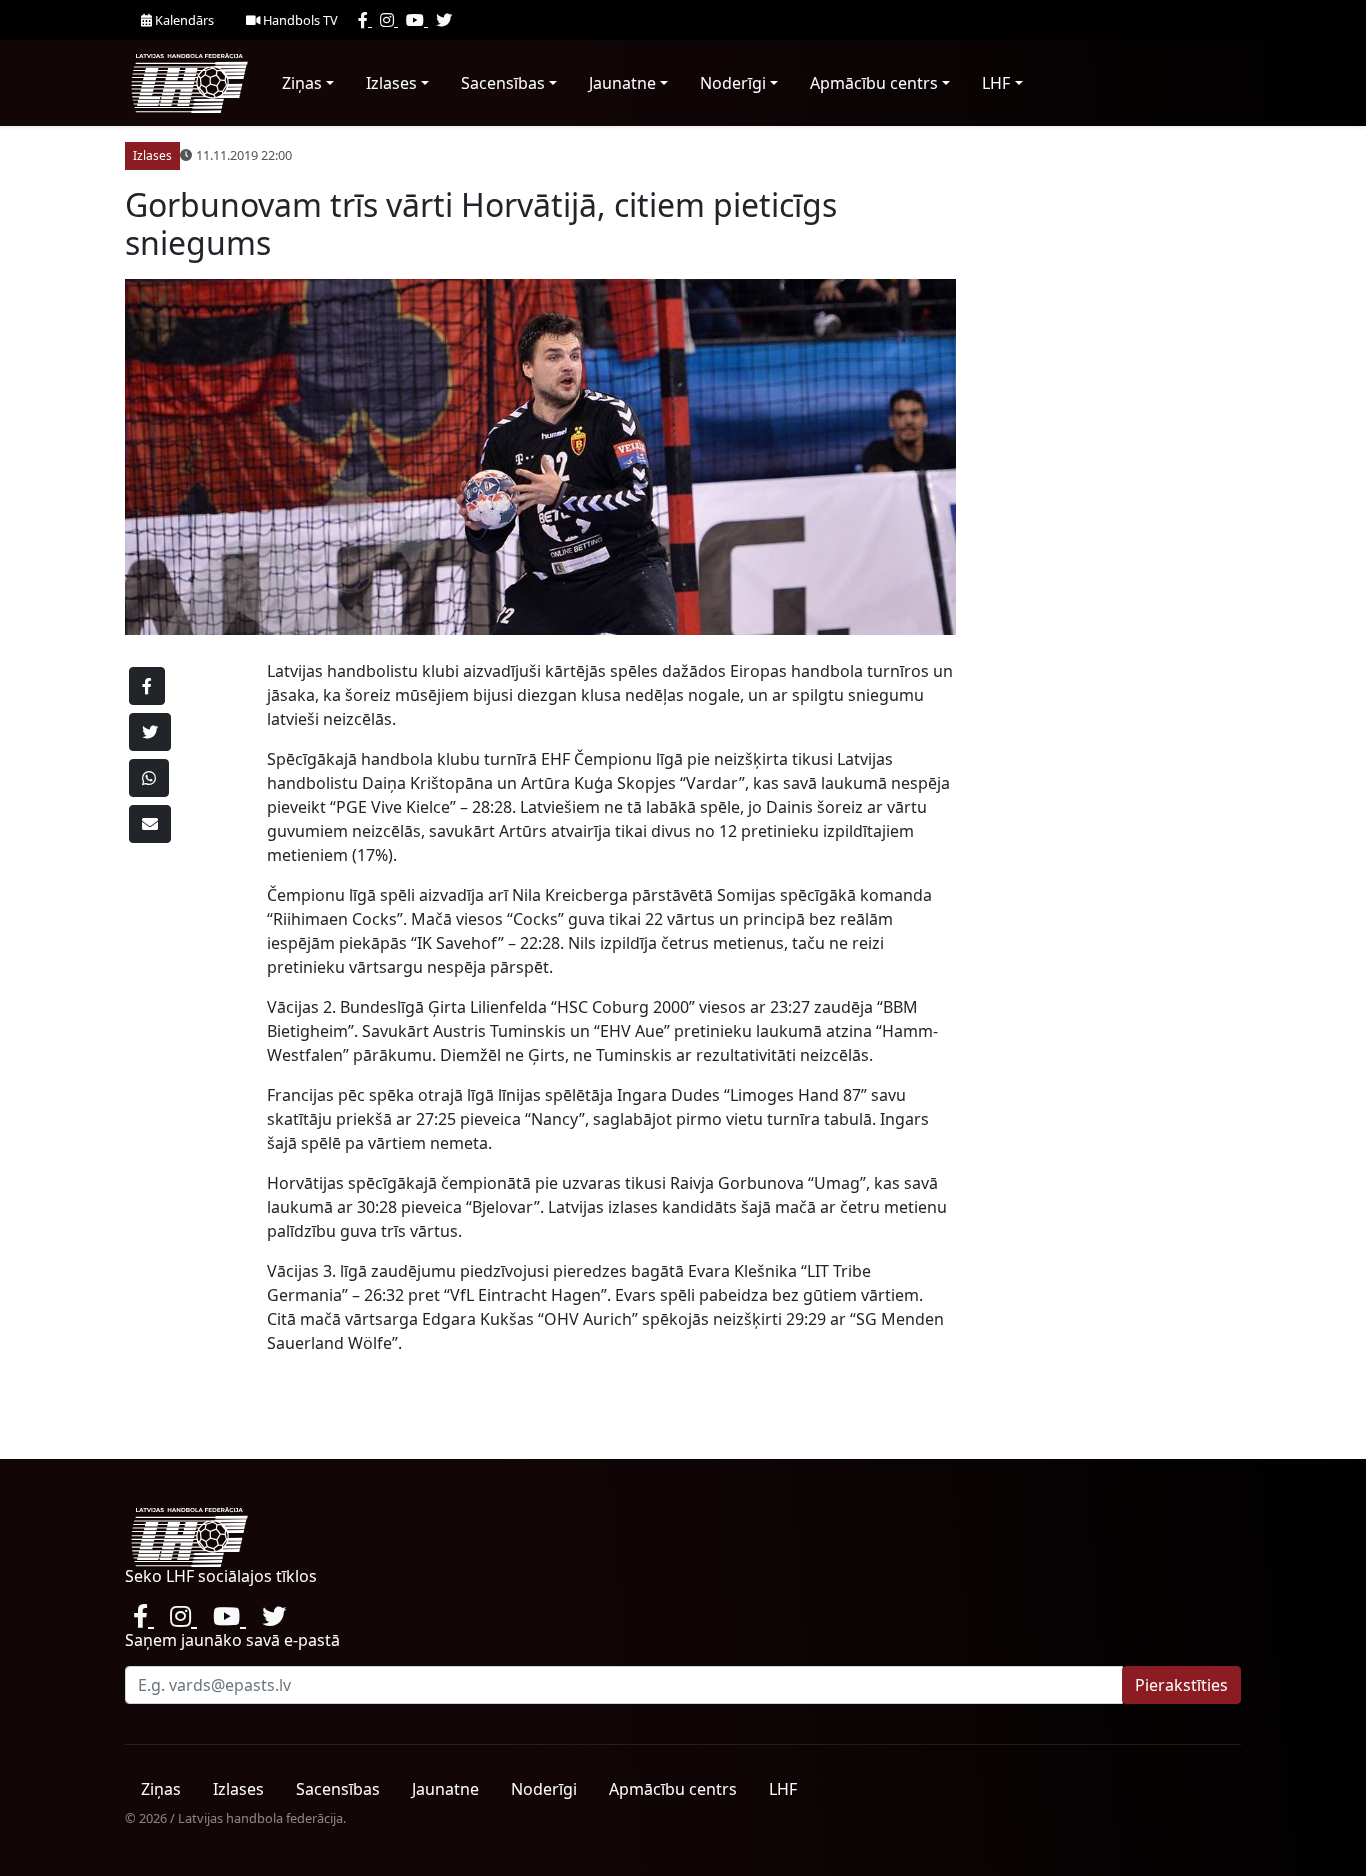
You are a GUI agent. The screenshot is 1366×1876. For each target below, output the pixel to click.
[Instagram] (389, 20)
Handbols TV (299, 20)
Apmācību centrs (874, 83)
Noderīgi (733, 83)
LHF (996, 83)
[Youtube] (417, 20)
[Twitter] (444, 20)
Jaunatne (622, 83)
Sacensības (503, 83)
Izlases (391, 83)
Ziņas (302, 83)
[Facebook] (365, 20)
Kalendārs (183, 20)
